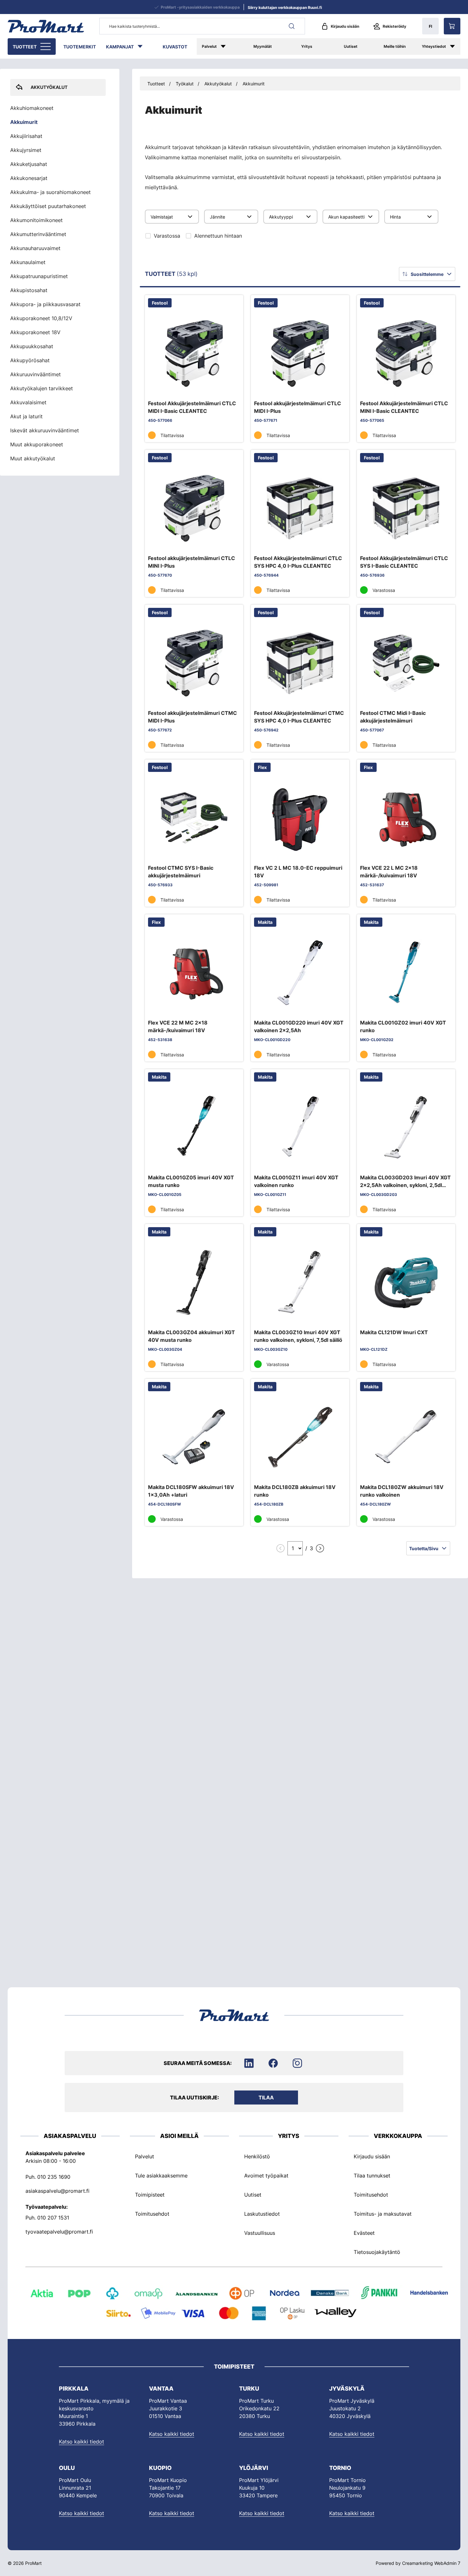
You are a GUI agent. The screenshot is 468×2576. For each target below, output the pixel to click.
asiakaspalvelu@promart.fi (57, 2191)
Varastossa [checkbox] (167, 236)
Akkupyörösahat (30, 360)
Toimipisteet (150, 2194)
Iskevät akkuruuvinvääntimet (45, 430)
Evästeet (364, 2233)
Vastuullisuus (260, 2233)
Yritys (307, 46)
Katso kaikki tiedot (82, 2442)
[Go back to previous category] (17, 87)
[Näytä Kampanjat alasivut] (143, 47)
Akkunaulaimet (28, 262)
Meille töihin (395, 46)
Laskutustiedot (262, 2213)
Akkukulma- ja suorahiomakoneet (50, 192)
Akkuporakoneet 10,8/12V (41, 318)
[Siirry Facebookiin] (273, 2063)
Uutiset (351, 46)
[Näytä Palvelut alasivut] (229, 47)
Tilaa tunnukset (372, 2175)
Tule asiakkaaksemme (161, 2175)
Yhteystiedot (434, 46)
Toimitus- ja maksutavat (383, 2213)
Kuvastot (175, 47)
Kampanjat (120, 47)
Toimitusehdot (152, 2213)
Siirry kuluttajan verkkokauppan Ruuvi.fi (285, 7)
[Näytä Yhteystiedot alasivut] (456, 47)
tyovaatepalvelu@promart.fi (59, 2231)
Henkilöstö (257, 2156)
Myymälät (263, 46)
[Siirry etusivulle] (46, 26)
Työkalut (185, 84)
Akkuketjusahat (29, 164)
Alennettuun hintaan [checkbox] (218, 236)
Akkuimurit (254, 84)
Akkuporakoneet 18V (35, 332)
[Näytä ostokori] (452, 26)
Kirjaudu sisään (345, 26)
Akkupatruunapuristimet (39, 276)
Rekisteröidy (394, 26)
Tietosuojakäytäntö (377, 2252)
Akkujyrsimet (26, 150)
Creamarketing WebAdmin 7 (431, 2563)
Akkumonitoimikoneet (36, 220)
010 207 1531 (53, 2217)
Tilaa (266, 2097)
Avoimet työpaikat (266, 2175)
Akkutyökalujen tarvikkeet (42, 388)
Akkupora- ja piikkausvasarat (45, 304)
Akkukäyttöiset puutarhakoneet (48, 206)
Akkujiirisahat (26, 136)
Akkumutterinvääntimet (38, 234)
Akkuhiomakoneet (32, 108)
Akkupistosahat (29, 290)
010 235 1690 (54, 2177)
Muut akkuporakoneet (37, 444)
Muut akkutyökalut (33, 458)
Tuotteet (25, 47)
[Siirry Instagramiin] (297, 2063)
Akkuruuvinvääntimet (35, 374)
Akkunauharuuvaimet (35, 248)
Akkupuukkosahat (32, 346)
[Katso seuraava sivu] (320, 1548)
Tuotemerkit (80, 47)
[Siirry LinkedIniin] (249, 2063)
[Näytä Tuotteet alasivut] (46, 47)
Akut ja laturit (26, 416)
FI (430, 26)
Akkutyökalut (218, 84)
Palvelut (209, 46)
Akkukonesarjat (29, 178)
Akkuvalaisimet (28, 402)
